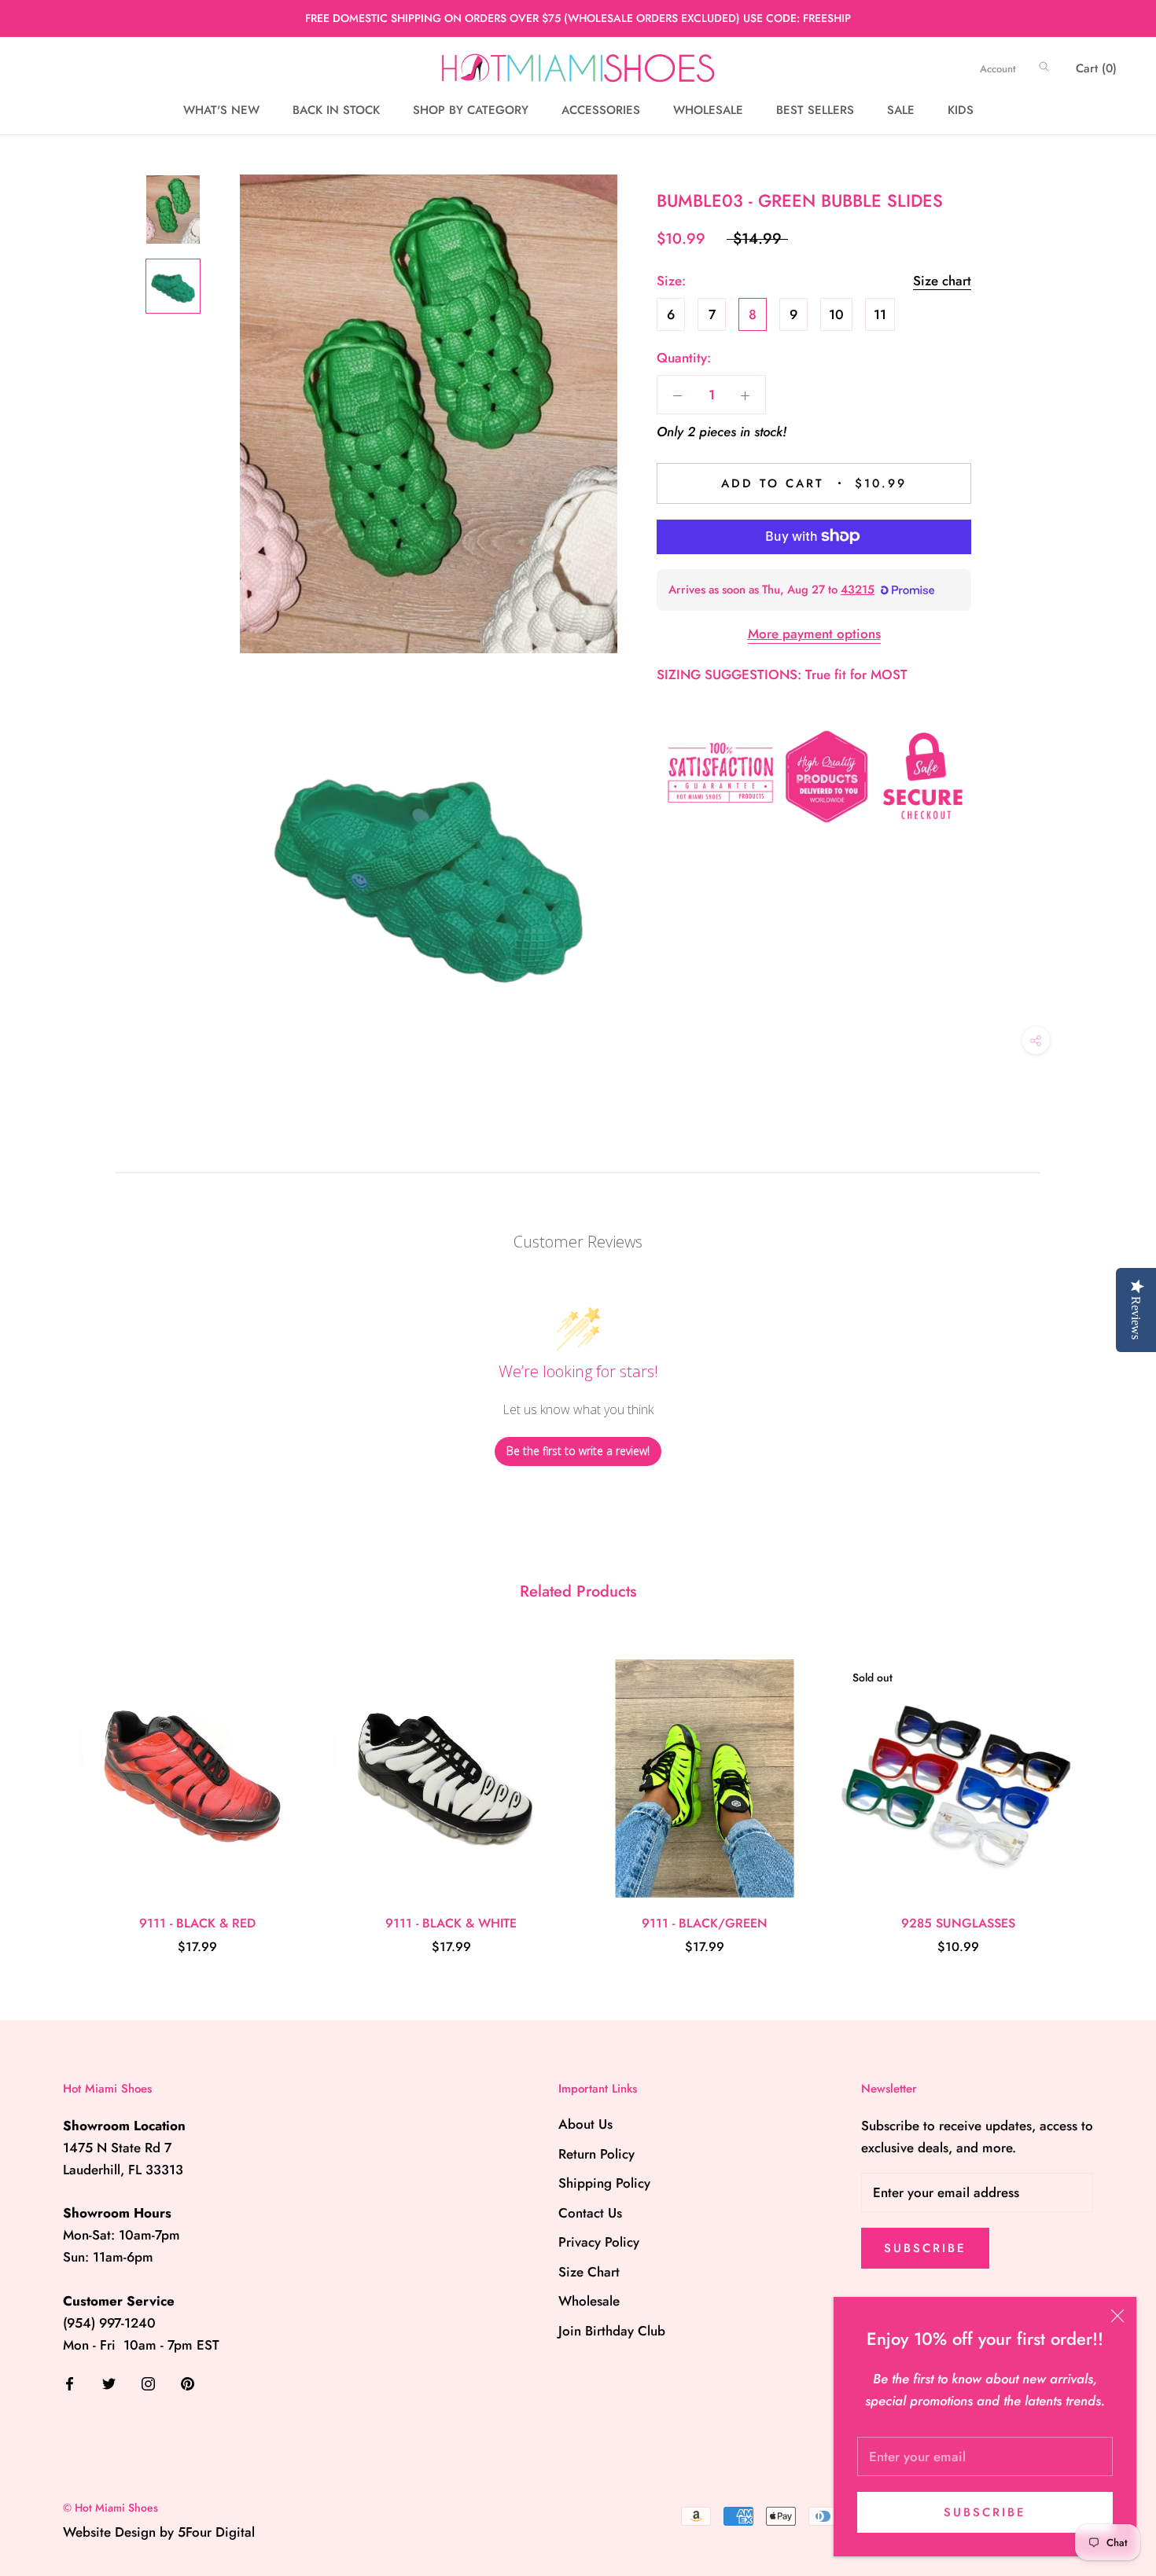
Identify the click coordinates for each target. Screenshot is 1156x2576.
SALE (901, 111)
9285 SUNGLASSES (958, 1923)
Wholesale (589, 2301)
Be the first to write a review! (578, 1451)
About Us (585, 2124)
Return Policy (596, 2154)
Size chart (942, 281)
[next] (1107, 1791)
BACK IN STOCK (336, 111)
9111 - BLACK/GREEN (705, 1923)
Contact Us (590, 2213)
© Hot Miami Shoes (110, 2508)
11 (880, 314)
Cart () (1096, 68)
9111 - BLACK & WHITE (451, 1923)
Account (998, 69)
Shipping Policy (604, 2183)
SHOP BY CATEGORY (471, 111)
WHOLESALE (708, 111)
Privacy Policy (599, 2242)
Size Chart (589, 2272)
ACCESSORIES (601, 111)
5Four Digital (216, 2532)
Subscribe (985, 2512)
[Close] (1117, 2316)
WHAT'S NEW (221, 111)
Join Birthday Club (612, 2331)
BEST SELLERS (815, 111)
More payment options (814, 634)
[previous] (49, 1791)
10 (836, 314)
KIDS (961, 111)
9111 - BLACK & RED (197, 1923)
